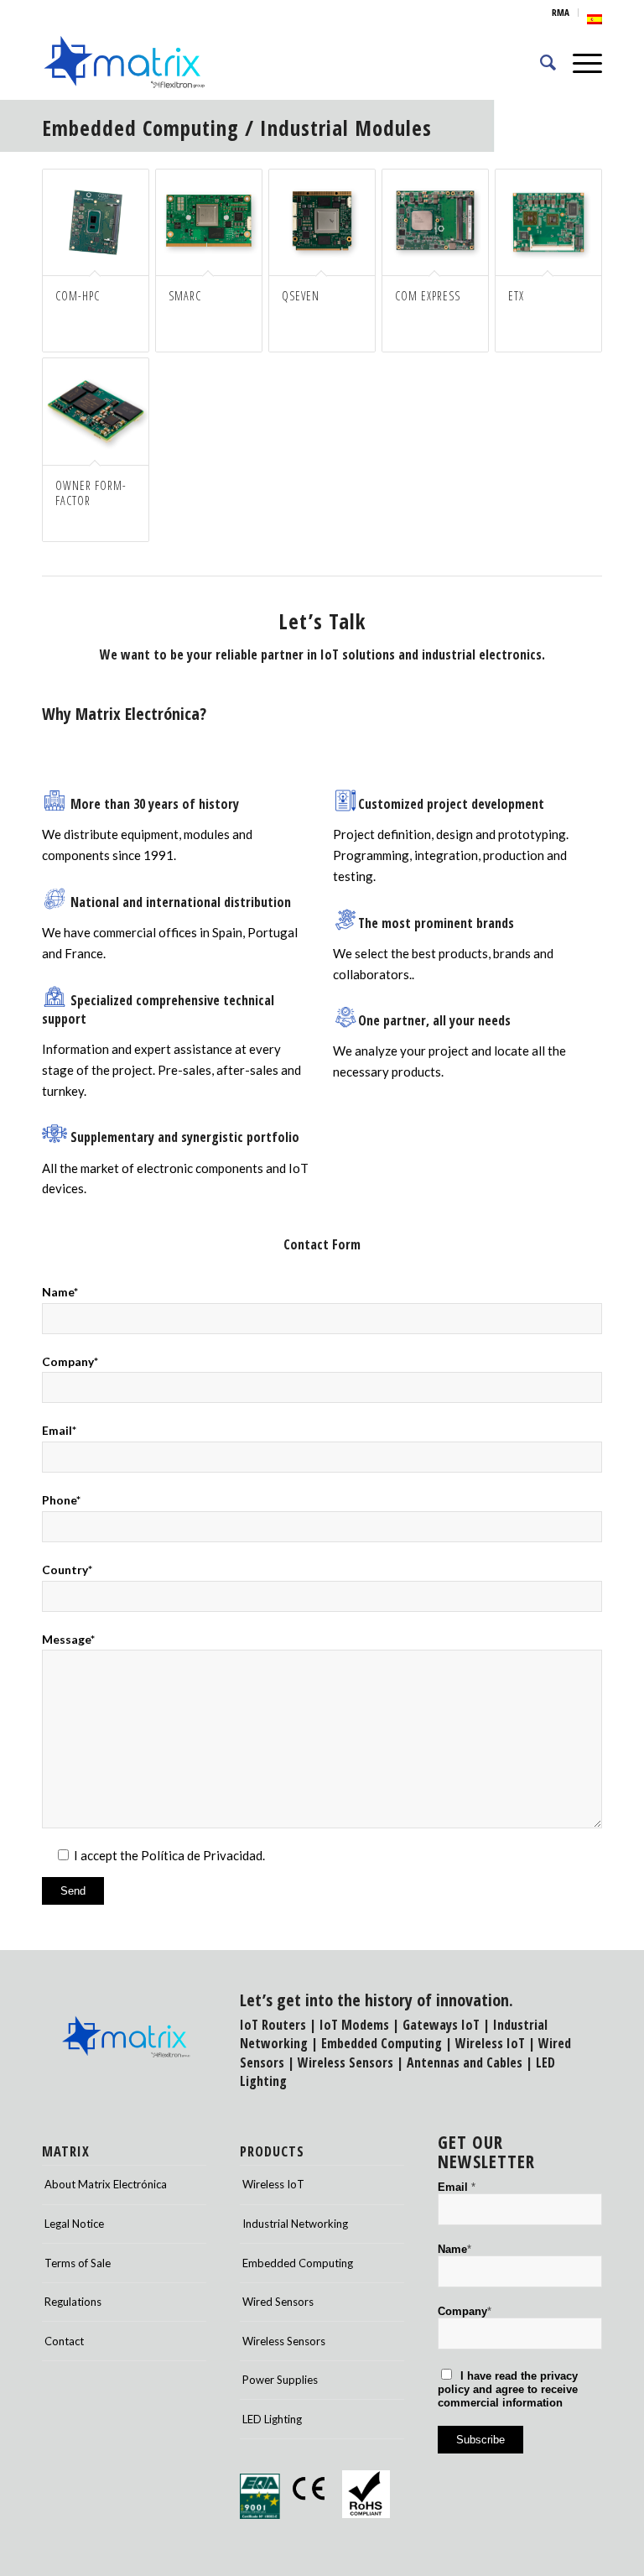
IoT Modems (354, 2025)
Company (465, 2311)
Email (457, 2187)
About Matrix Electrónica (106, 2184)
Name (454, 2249)
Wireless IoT (490, 2043)
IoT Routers (273, 2025)
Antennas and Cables (465, 2062)
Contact (64, 2341)
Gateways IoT (441, 2025)
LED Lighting (272, 2419)
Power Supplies (280, 2380)
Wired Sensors (278, 2302)
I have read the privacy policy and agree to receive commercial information (508, 2389)
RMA (561, 12)
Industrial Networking (295, 2224)
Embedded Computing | (388, 2043)
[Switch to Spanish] (595, 19)
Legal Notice (74, 2224)
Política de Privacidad (202, 1855)
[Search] (540, 62)
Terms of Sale (78, 2263)
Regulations (73, 2302)
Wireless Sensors (345, 2062)
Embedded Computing (140, 128)
